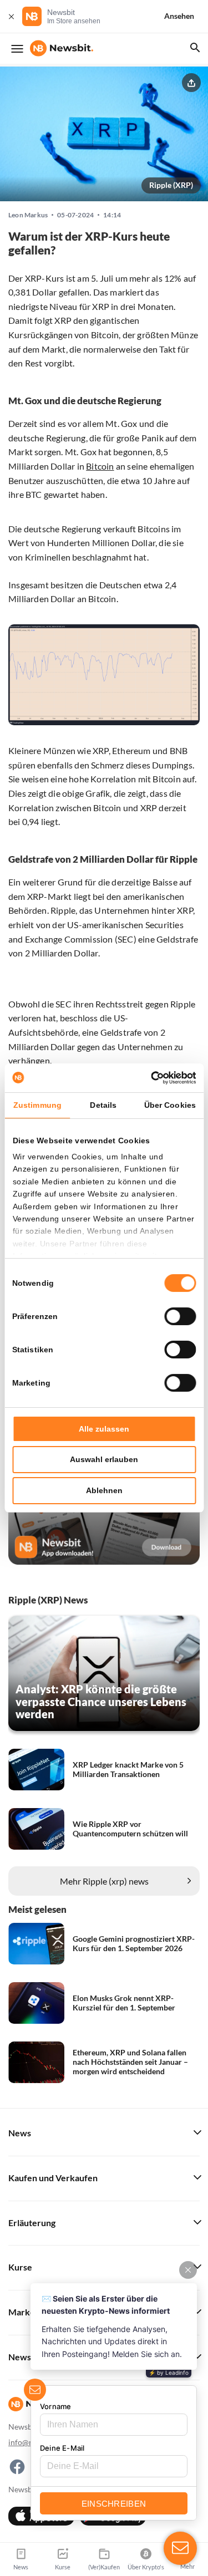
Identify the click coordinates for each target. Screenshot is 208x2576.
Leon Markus (28, 215)
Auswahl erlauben (104, 1459)
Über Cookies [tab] (170, 1105)
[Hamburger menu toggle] (17, 49)
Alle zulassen (104, 1429)
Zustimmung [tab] (37, 1105)
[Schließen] (11, 16)
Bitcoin (100, 466)
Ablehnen (104, 1490)
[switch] (180, 1316)
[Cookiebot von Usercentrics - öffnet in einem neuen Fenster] (149, 1078)
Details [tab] (103, 1105)
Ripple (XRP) (171, 185)
